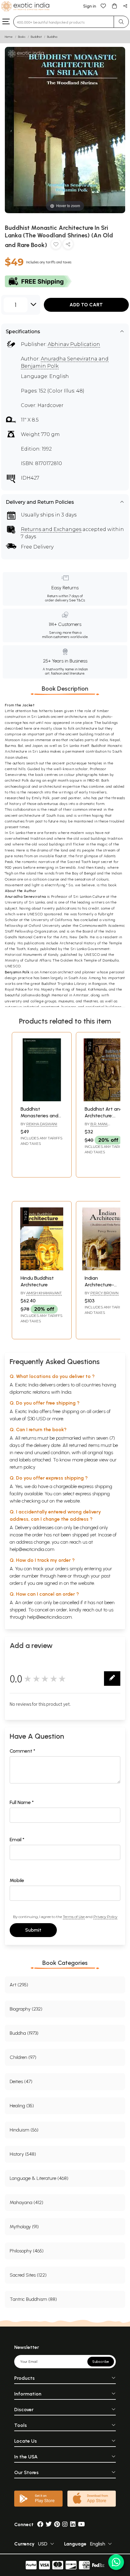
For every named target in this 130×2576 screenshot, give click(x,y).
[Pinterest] (57, 2524)
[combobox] (64, 22)
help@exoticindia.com (32, 1549)
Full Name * (22, 1802)
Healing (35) (22, 2106)
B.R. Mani (99, 1124)
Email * (17, 1840)
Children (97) (23, 2057)
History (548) (23, 2154)
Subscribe (101, 2362)
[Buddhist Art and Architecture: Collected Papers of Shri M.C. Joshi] (106, 1100)
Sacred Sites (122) (28, 2275)
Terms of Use (74, 1917)
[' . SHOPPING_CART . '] (114, 6)
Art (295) (19, 1985)
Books (22, 37)
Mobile (17, 1880)
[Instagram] (65, 2524)
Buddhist (36, 37)
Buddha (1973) (24, 2033)
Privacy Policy (105, 1917)
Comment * (23, 1751)
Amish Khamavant (44, 1293)
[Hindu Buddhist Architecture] (42, 1269)
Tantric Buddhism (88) (33, 2299)
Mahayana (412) (26, 2202)
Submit (33, 1930)
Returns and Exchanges (51, 529)
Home (9, 37)
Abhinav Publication (74, 344)
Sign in (90, 6)
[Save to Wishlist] (56, 245)
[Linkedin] (73, 2524)
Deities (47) (21, 2081)
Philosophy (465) (27, 2251)
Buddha (52, 37)
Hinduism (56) (24, 2130)
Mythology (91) (24, 2227)
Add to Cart (86, 305)
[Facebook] (40, 2524)
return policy (23, 1467)
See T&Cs (77, 600)
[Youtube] (81, 2524)
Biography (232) (26, 2009)
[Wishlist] (103, 6)
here (62, 1576)
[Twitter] (49, 2524)
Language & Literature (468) (39, 2178)
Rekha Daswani (42, 1124)
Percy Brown (104, 1293)
